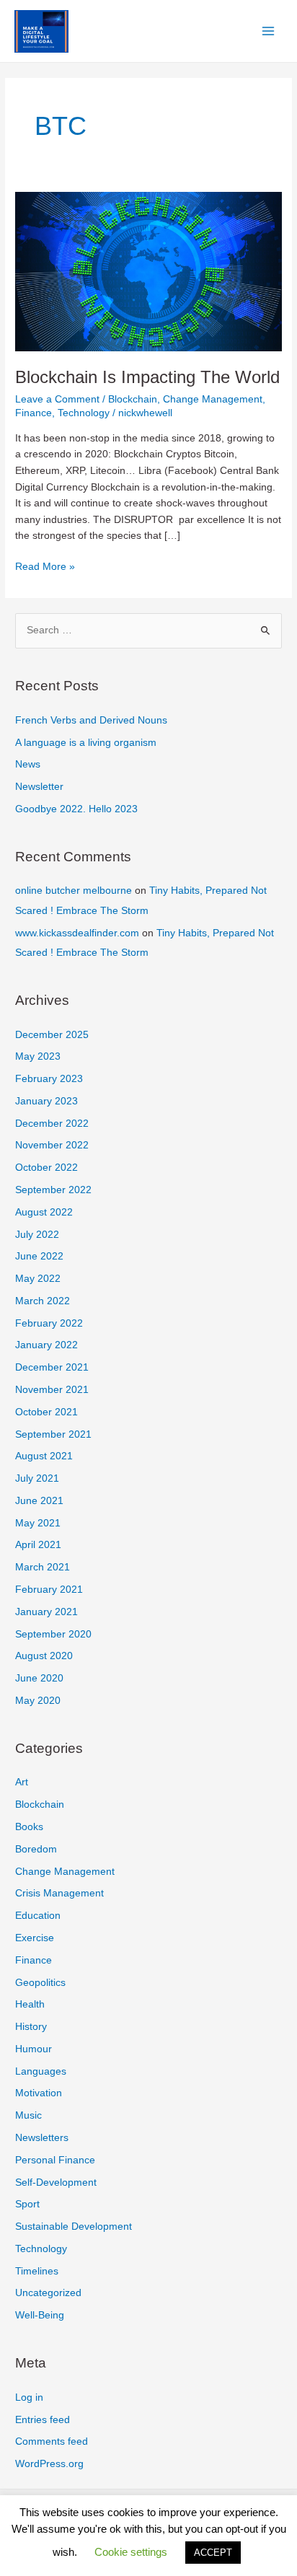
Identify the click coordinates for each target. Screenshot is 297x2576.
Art (22, 1782)
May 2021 (38, 1523)
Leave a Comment (57, 399)
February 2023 (49, 1079)
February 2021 (49, 1590)
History (31, 2027)
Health (30, 2004)
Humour (34, 2049)
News (28, 764)
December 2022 (52, 1124)
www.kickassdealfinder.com (77, 933)
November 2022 (52, 1145)
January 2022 (46, 1345)
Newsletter (39, 787)
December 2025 (52, 1035)
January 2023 (46, 1101)
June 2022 (39, 1256)
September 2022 (53, 1190)
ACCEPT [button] (213, 2553)
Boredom (36, 1849)
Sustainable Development (74, 2226)
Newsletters (42, 2138)
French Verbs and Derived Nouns (91, 720)
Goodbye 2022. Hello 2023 (76, 809)
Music (28, 2115)
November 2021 (52, 1390)
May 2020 (38, 1701)
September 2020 (53, 1634)
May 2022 (38, 1279)
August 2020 (44, 1656)
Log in (29, 2397)
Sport (27, 2204)
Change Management (213, 399)
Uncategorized (48, 2293)
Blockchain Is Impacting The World (147, 377)
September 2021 (53, 1434)
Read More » (45, 568)
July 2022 (37, 1235)
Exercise (35, 1938)
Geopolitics (40, 1983)
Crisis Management (59, 1893)
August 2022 (44, 1212)
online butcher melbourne (74, 891)
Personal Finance (55, 2160)
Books (29, 1827)
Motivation (39, 2093)
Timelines (37, 2271)
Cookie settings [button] (131, 2552)
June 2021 (39, 1501)
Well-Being (40, 2315)
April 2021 (38, 1545)
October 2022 (46, 1168)
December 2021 (52, 1367)
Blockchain (133, 399)
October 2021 (46, 1412)
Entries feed (43, 2420)
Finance (34, 413)
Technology (84, 413)
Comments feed (52, 2441)
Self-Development (56, 2182)
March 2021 (43, 1567)
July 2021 (37, 1478)
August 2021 (44, 1456)
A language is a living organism (86, 743)
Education (38, 1916)
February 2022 (49, 1323)
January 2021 (46, 1612)
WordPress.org (49, 2464)
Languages (41, 2071)
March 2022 (43, 1301)
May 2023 (38, 1056)
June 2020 (39, 1678)
